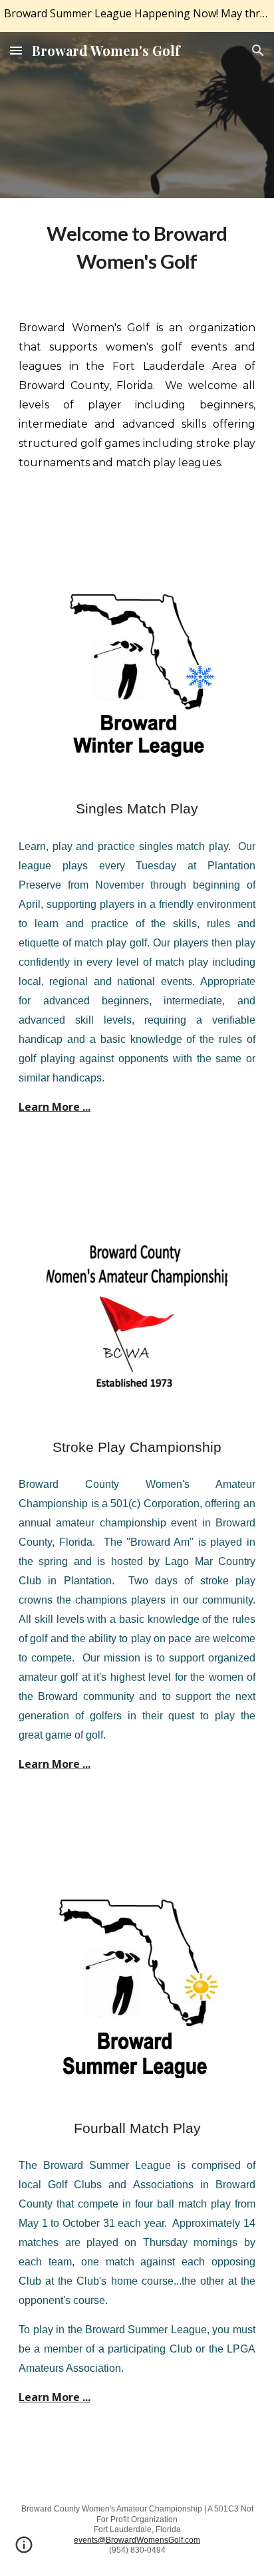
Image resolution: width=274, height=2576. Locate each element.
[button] (16, 50)
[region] (137, 16)
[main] (137, 247)
